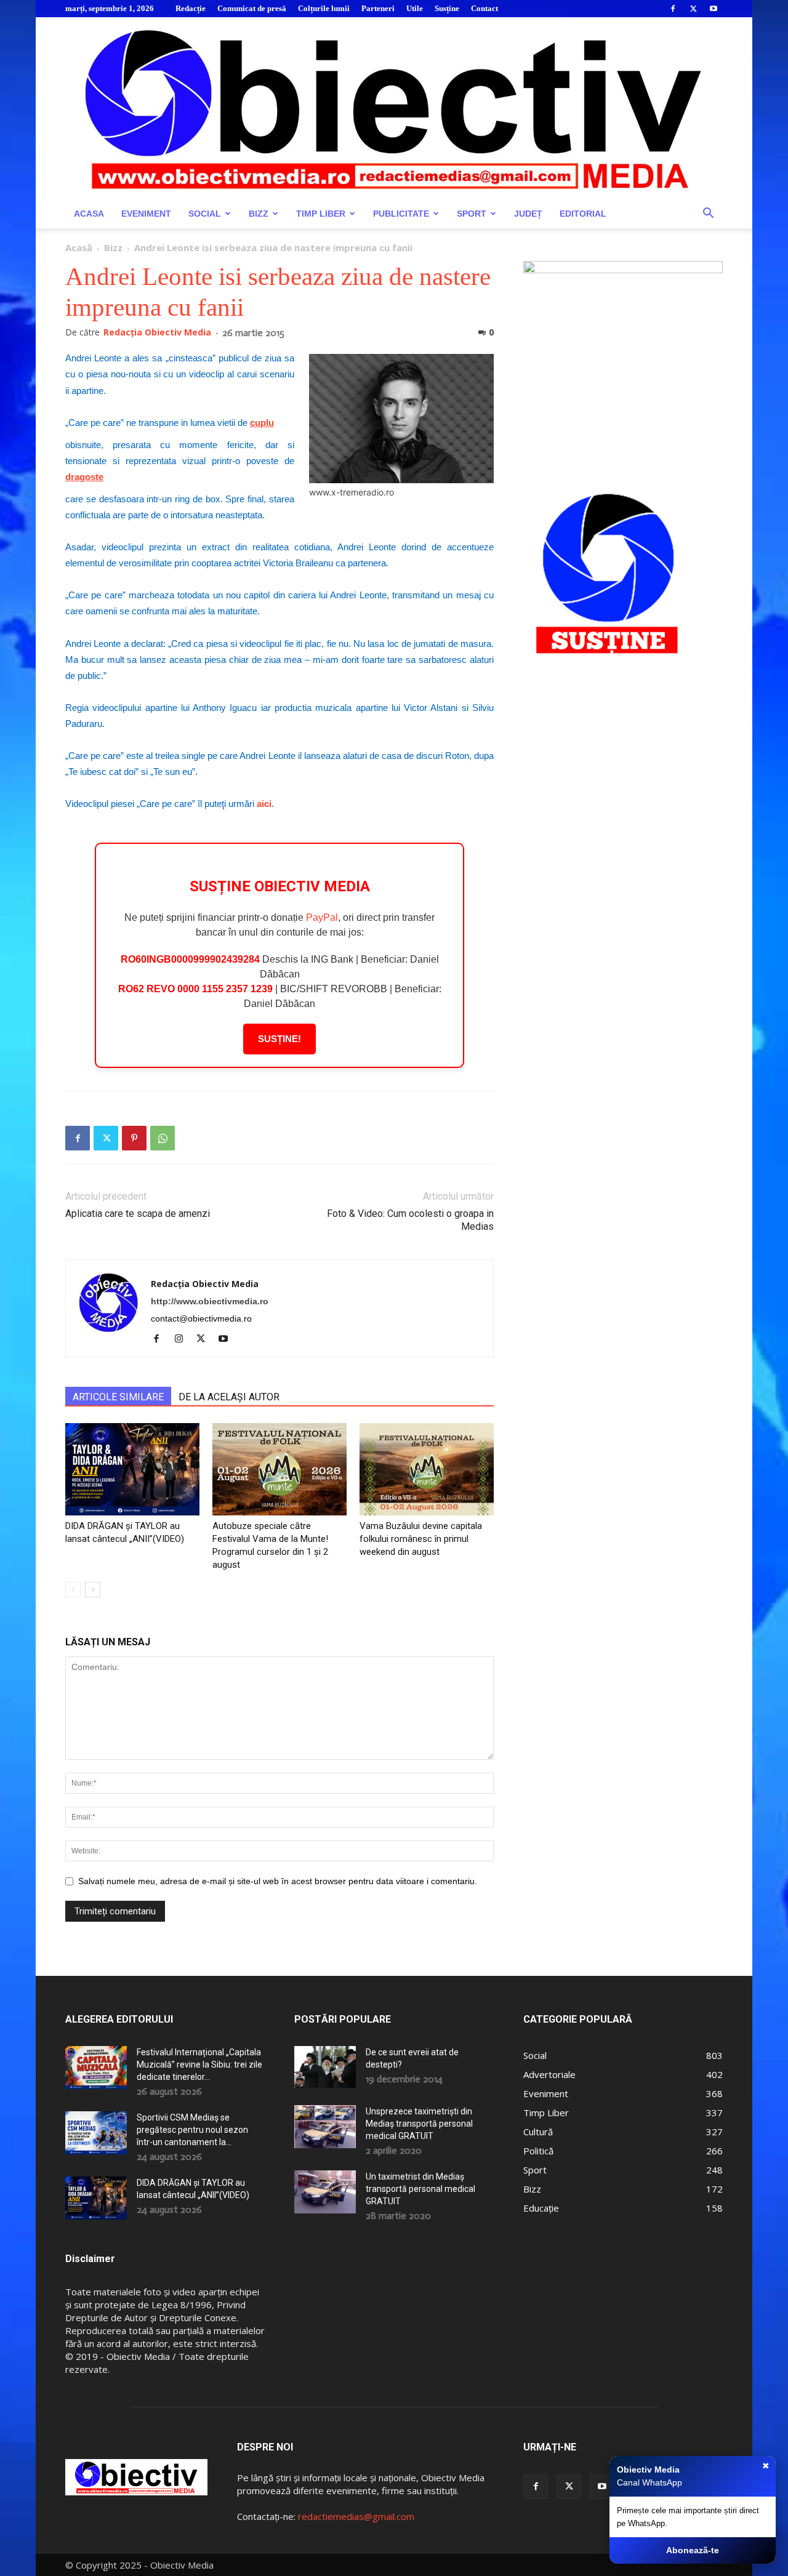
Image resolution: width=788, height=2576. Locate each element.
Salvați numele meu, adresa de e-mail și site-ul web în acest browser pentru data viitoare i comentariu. (278, 1881)
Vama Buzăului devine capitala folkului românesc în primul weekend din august (421, 1539)
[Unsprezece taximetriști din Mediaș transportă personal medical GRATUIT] (325, 2127)
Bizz (259, 214)
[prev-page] (73, 1590)
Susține (447, 8)
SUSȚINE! (279, 1039)
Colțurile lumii (324, 8)
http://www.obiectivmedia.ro (210, 1301)
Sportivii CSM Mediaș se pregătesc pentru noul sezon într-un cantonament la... (192, 2130)
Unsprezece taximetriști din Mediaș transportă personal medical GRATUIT (419, 2124)
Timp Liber (321, 214)
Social (205, 214)
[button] (708, 215)
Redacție (191, 8)
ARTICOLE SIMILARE (118, 1397)
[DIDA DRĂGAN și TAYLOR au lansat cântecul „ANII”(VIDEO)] (132, 1469)
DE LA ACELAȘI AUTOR (229, 1397)
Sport (472, 214)
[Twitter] (693, 9)
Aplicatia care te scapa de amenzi (138, 1214)
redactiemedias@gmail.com (356, 2516)
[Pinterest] (134, 1138)
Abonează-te (693, 2550)
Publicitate (401, 214)
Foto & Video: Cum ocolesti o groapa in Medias (410, 1220)
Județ (528, 214)
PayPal (322, 917)
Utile (415, 8)
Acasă (79, 247)
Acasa (89, 214)
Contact (484, 8)
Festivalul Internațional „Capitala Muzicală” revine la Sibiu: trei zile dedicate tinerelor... (199, 2064)
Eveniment (146, 214)
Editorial (583, 214)
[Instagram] (183, 1339)
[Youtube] (714, 9)
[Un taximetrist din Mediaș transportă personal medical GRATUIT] (325, 2192)
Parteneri (378, 8)
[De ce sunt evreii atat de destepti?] (325, 2067)
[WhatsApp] (163, 1138)
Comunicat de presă (252, 8)
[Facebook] (673, 9)
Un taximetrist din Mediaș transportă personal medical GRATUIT (420, 2189)
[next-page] (93, 1590)
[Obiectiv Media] (394, 108)
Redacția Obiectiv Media (157, 332)
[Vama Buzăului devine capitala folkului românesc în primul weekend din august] (427, 1469)
